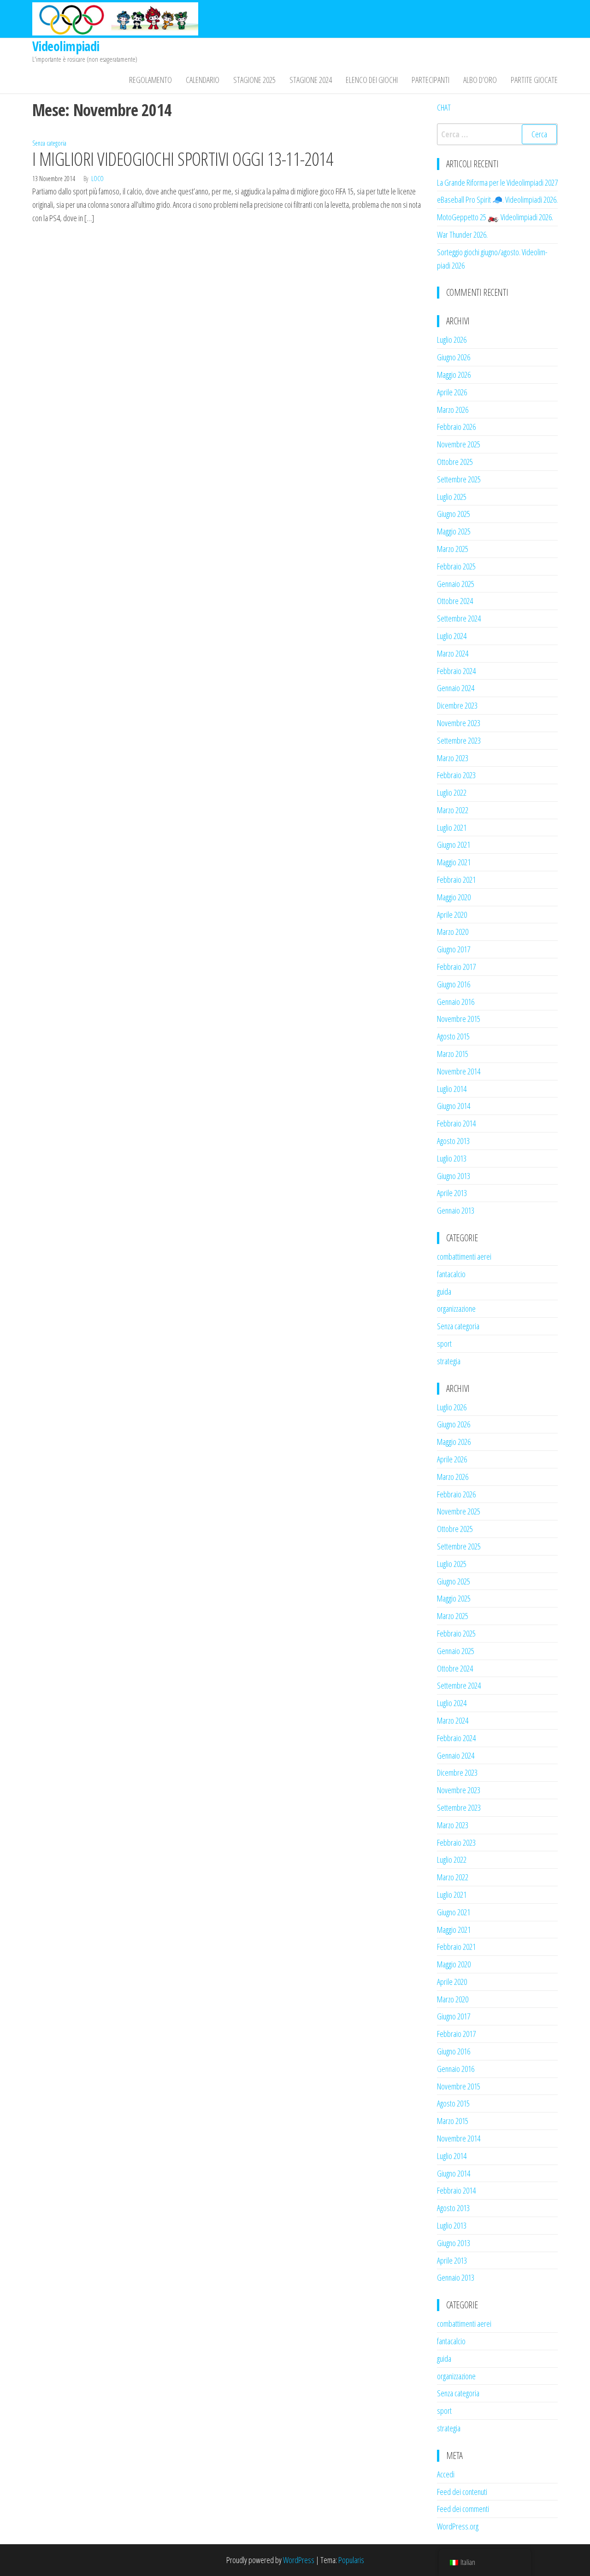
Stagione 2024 (311, 80)
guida (444, 1291)
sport (444, 1344)
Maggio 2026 (454, 375)
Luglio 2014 (452, 1089)
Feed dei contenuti (462, 2492)
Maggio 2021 (454, 862)
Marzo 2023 (453, 758)
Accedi (446, 2474)
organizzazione (456, 1309)
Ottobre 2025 (455, 462)
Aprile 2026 (452, 392)
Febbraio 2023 (456, 775)
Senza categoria (49, 143)
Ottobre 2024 (455, 601)
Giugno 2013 (454, 1176)
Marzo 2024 (453, 653)
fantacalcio (451, 1274)
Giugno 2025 (454, 514)
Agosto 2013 (453, 1141)
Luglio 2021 (452, 827)
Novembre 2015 (459, 1019)
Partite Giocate (534, 80)
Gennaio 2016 (456, 1002)
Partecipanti (431, 80)
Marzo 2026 (453, 410)
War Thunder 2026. (462, 235)
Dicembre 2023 (457, 705)
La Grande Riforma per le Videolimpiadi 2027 (497, 182)
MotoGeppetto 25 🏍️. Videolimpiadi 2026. (495, 217)
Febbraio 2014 (456, 1123)
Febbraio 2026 (456, 427)
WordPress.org (458, 2526)
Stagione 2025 (254, 80)
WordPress (299, 2560)
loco (97, 179)
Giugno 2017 (454, 949)
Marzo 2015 (453, 1054)
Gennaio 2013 (456, 1210)
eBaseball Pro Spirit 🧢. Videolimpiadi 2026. (497, 200)
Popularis (351, 2560)
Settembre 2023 (459, 740)
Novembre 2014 (459, 1071)
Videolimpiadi (66, 46)
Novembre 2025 (459, 444)
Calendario (203, 80)
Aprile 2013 (452, 1193)
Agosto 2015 (453, 1036)
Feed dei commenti (463, 2509)
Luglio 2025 (452, 497)
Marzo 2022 (453, 810)
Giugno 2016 (454, 984)
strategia (449, 1361)
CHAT (444, 107)
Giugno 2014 (454, 1106)
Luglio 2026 (452, 340)
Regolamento (150, 80)
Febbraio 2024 (456, 671)
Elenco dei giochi (372, 80)
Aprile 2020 (452, 915)
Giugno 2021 (454, 845)
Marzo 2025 (453, 549)
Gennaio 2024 (456, 688)
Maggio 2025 (454, 531)
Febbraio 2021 (456, 880)
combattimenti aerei (464, 1256)
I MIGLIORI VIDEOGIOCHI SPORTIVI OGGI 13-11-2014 (183, 159)
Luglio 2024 (452, 636)
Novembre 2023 (459, 723)
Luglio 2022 (452, 792)
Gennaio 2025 (456, 584)
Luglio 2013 (452, 1158)
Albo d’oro (480, 80)
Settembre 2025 (459, 479)
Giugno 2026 (454, 357)
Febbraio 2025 (456, 566)
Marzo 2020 (453, 932)
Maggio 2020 (454, 897)
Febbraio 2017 (456, 967)
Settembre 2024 (459, 618)
